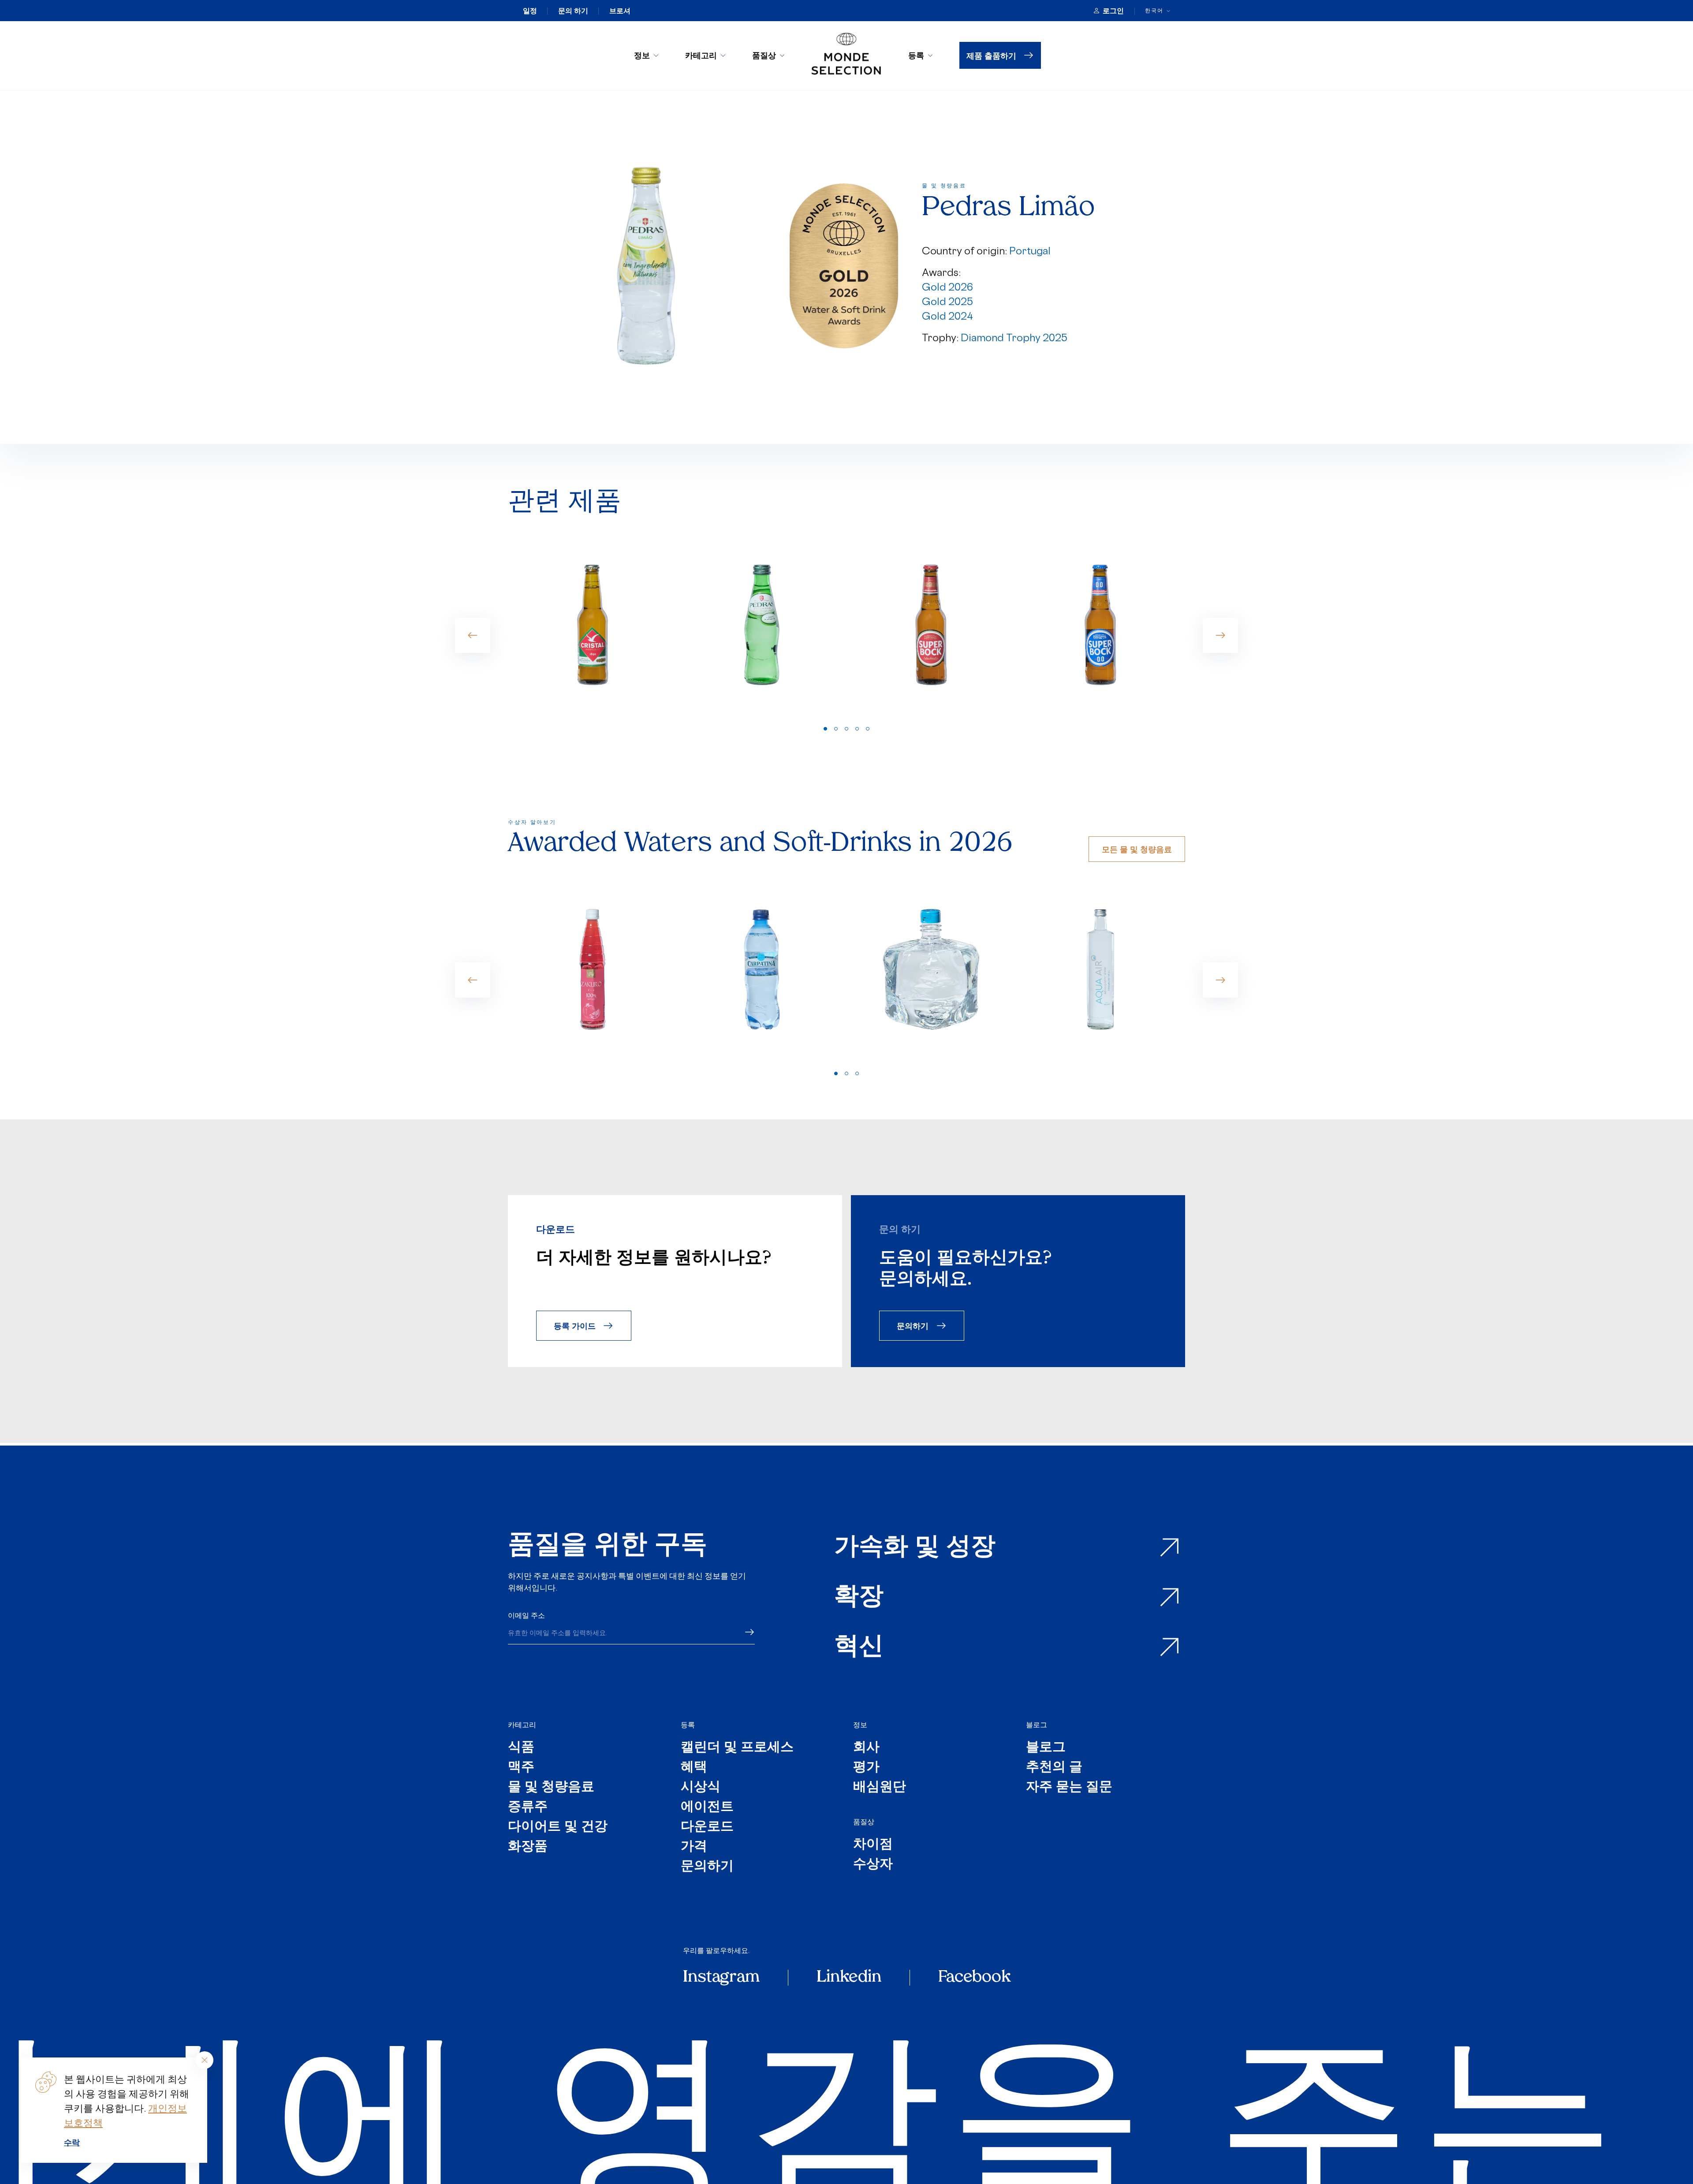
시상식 (701, 1787)
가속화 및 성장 (915, 1548)
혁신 (859, 1647)
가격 (694, 1847)
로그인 (1113, 11)
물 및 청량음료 (551, 1787)
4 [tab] (857, 729)
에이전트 (707, 1807)
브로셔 (620, 11)
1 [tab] (825, 729)
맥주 (521, 1768)
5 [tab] (868, 729)
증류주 (528, 1807)
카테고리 (701, 55)
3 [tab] (846, 729)
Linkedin (849, 1978)
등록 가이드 (575, 1325)
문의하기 (913, 1325)
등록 (916, 55)
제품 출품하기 (991, 55)
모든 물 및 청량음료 (1137, 849)
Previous (473, 635)
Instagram (721, 1978)
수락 (72, 2142)
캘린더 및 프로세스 (737, 1748)
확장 (859, 1597)
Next (1220, 635)
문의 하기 (573, 11)
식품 (521, 1748)
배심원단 (880, 1787)
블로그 (1037, 1725)
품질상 (764, 55)
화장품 (528, 1847)
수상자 (873, 1865)
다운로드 (707, 1827)
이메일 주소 (526, 1615)
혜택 (694, 1768)
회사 (866, 1748)
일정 (530, 11)
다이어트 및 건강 (558, 1827)
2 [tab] (836, 729)
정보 (642, 55)
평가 (866, 1768)
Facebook (974, 1978)
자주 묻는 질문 (1069, 1787)
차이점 (873, 1845)
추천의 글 (1054, 1768)
